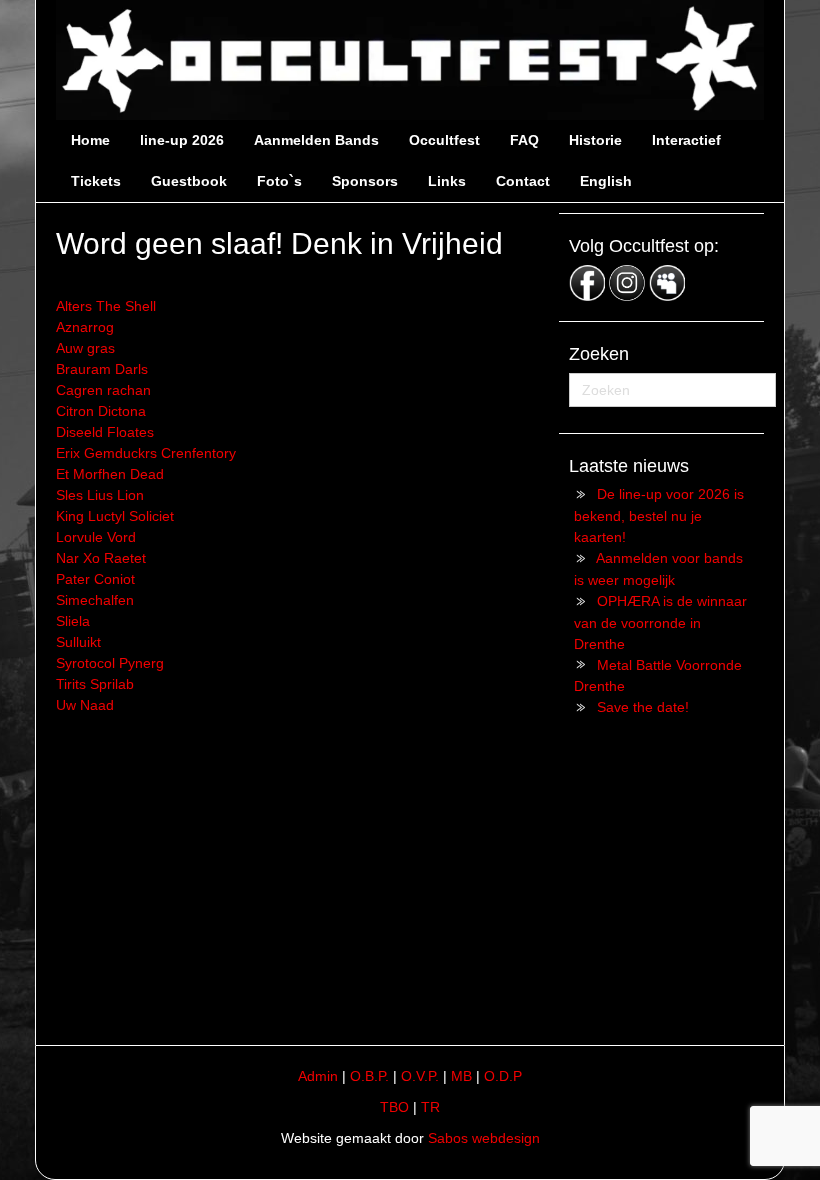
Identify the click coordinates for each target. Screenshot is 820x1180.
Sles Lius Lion (100, 495)
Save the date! (643, 707)
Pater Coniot (95, 579)
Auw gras (85, 348)
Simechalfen (95, 600)
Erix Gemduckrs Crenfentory (146, 453)
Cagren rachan (103, 390)
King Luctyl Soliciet (115, 516)
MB (461, 1076)
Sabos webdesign (484, 1138)
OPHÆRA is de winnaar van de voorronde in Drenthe (660, 622)
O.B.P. (369, 1076)
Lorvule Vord (96, 537)
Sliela (73, 621)
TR (430, 1107)
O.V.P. (420, 1076)
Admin (318, 1076)
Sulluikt (78, 642)
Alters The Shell (106, 306)
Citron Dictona (101, 411)
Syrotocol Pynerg (110, 663)
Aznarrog (85, 327)
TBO (394, 1107)
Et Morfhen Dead (110, 474)
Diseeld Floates (105, 432)
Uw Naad (85, 705)
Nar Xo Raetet (101, 558)
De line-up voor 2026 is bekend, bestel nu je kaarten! (659, 515)
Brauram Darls (102, 369)
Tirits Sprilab (95, 684)
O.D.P (503, 1076)
